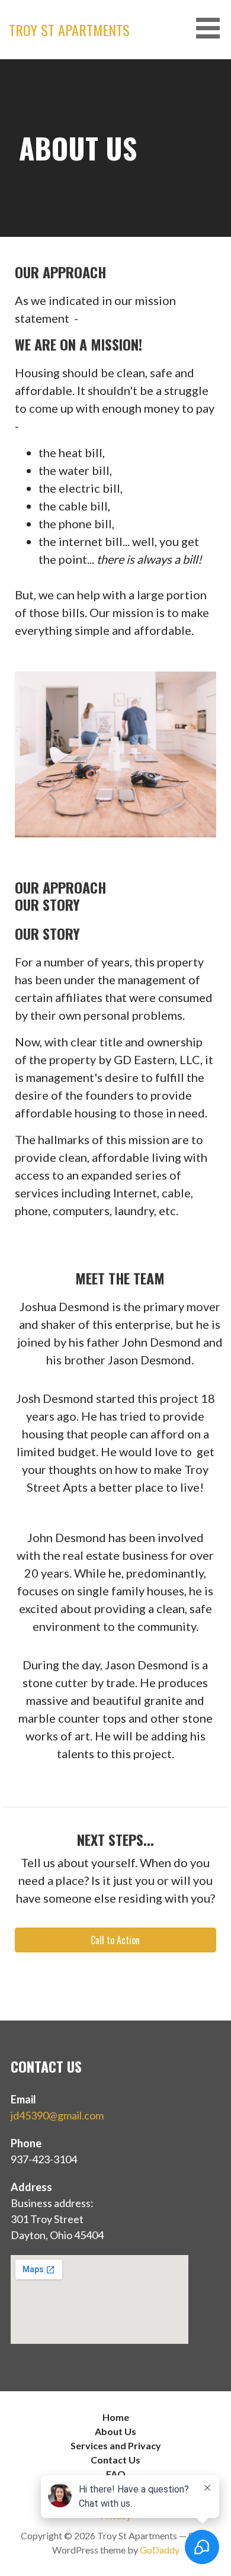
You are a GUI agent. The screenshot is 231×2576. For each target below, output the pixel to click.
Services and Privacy (116, 2445)
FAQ (116, 2474)
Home (116, 2417)
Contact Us (115, 2460)
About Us (115, 2431)
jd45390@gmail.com (57, 2115)
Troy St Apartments (69, 30)
